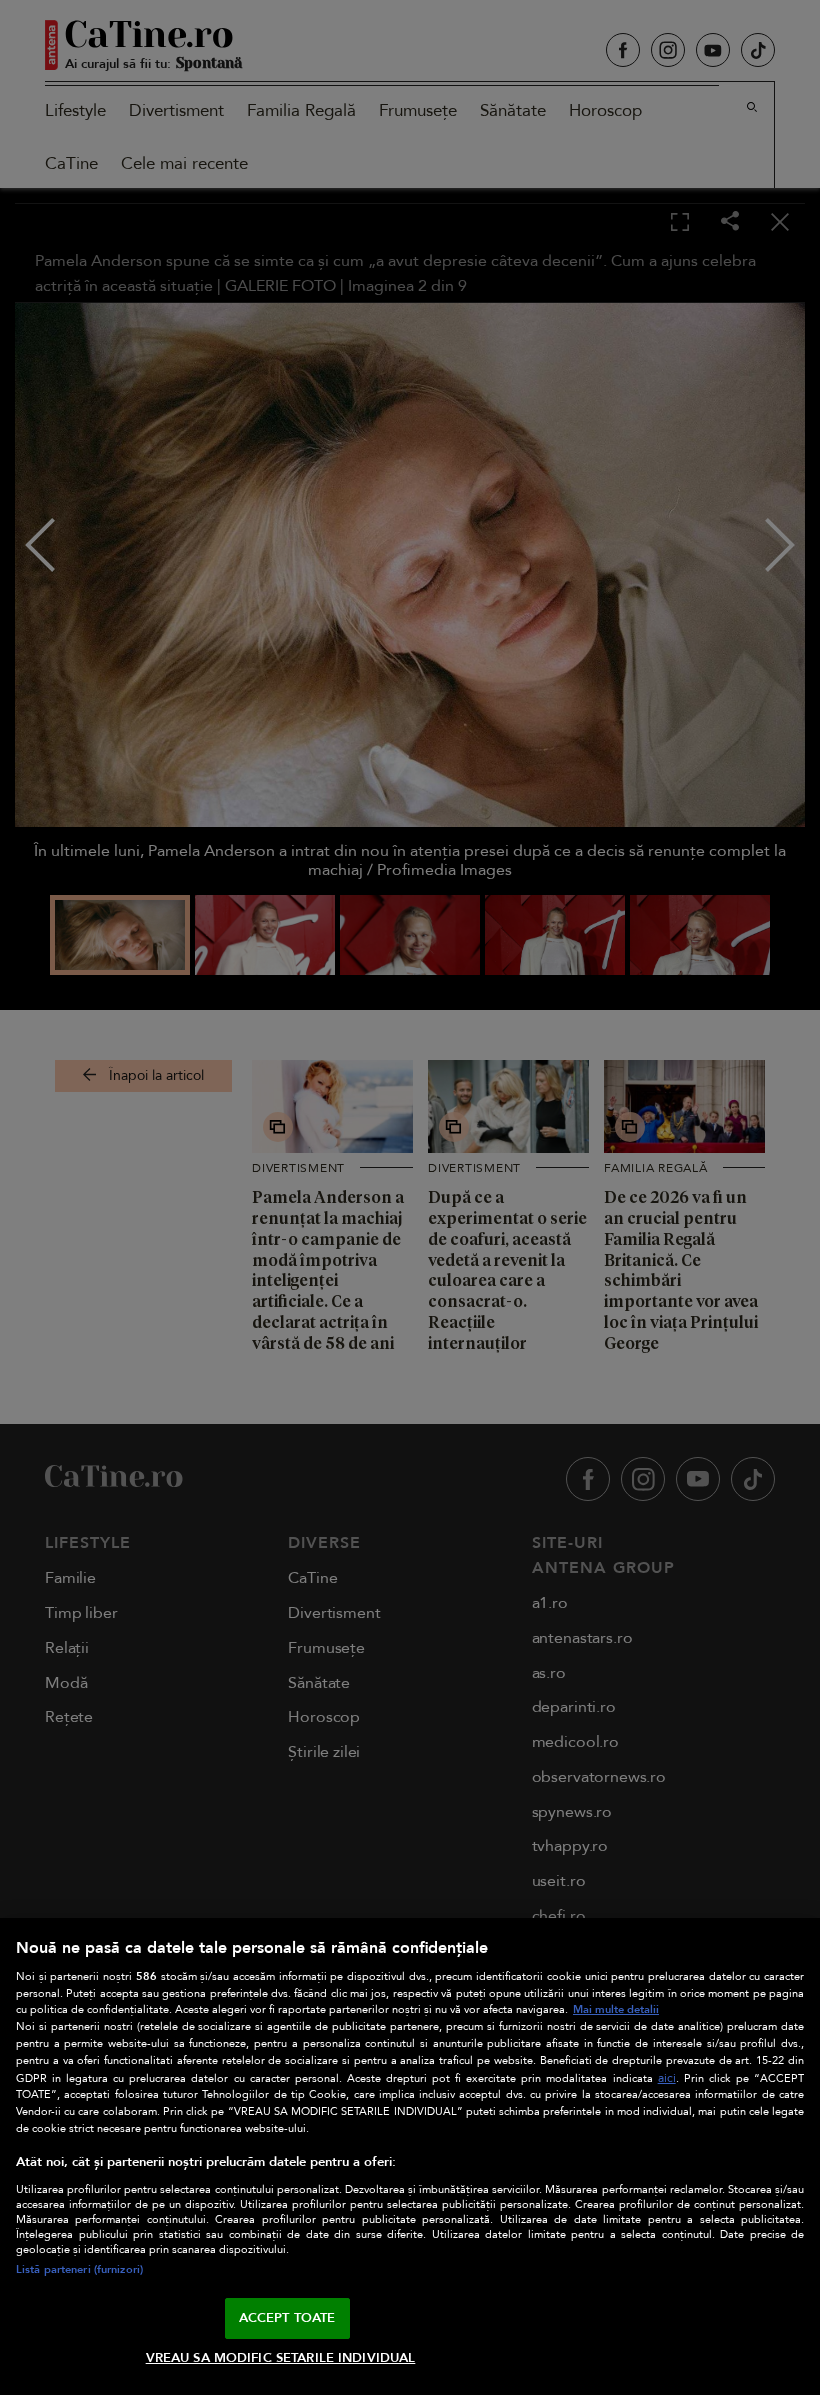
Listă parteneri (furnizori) (79, 2269)
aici (667, 2078)
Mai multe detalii (616, 2009)
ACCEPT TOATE (287, 2318)
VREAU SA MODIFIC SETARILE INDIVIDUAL (281, 2358)
